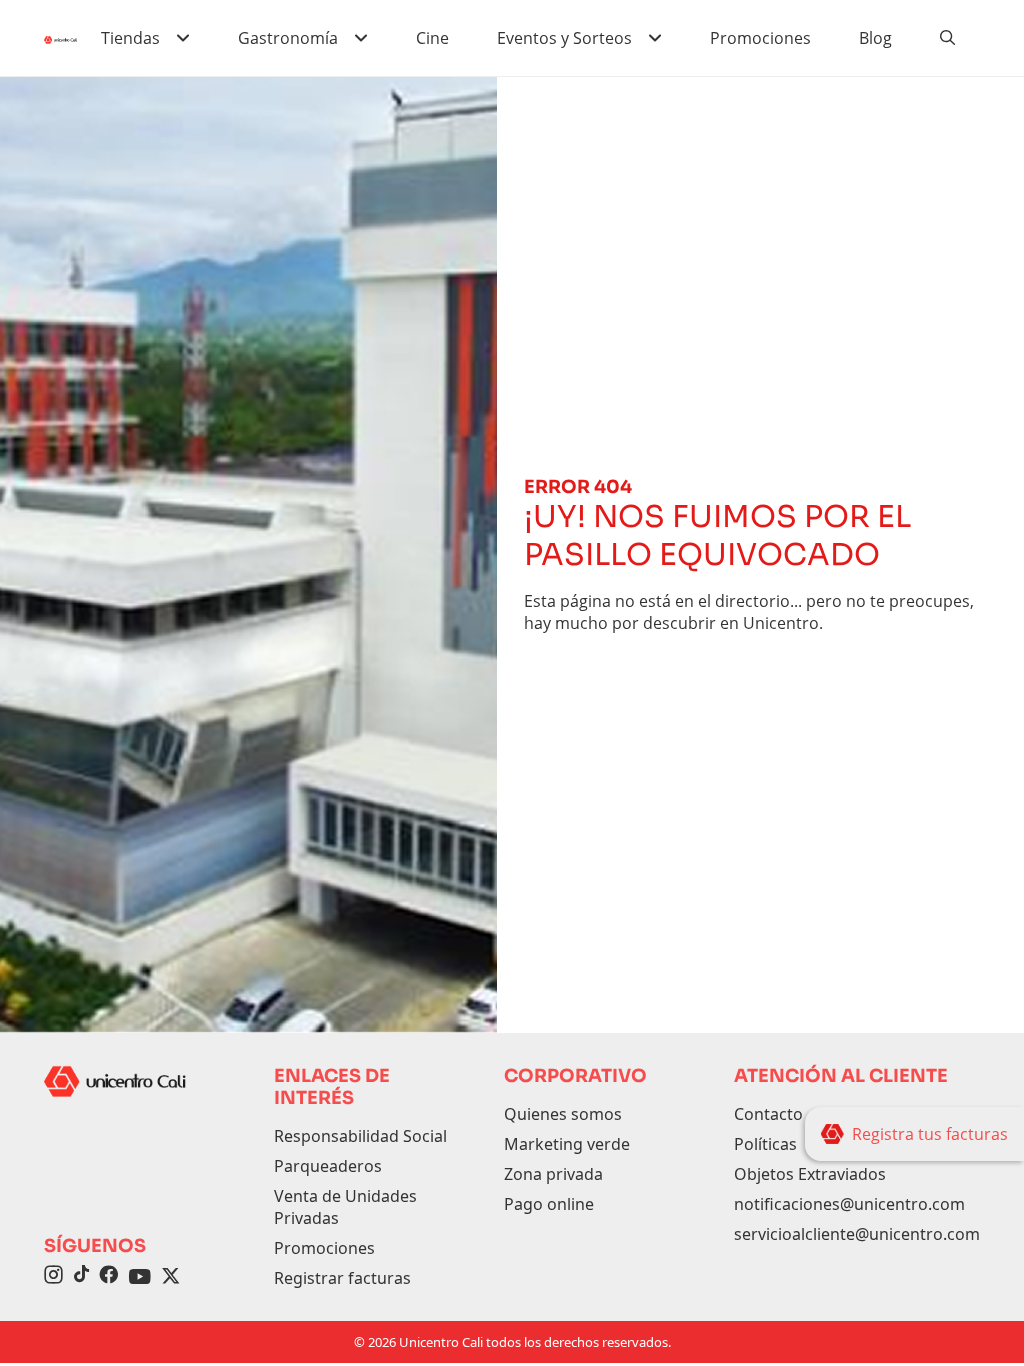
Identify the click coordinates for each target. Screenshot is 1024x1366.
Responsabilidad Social (360, 1136)
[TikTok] (81, 1277)
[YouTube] (140, 1277)
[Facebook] (108, 1277)
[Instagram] (53, 1277)
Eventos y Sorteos (564, 38)
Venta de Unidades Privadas (345, 1207)
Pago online (549, 1204)
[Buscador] (948, 38)
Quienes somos (563, 1114)
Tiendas (130, 38)
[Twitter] (171, 1277)
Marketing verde (567, 1144)
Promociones (760, 38)
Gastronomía (288, 38)
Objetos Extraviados (810, 1174)
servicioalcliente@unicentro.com (857, 1234)
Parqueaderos (328, 1166)
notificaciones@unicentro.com (849, 1204)
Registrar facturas (342, 1278)
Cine (432, 38)
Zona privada (553, 1174)
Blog (875, 38)
